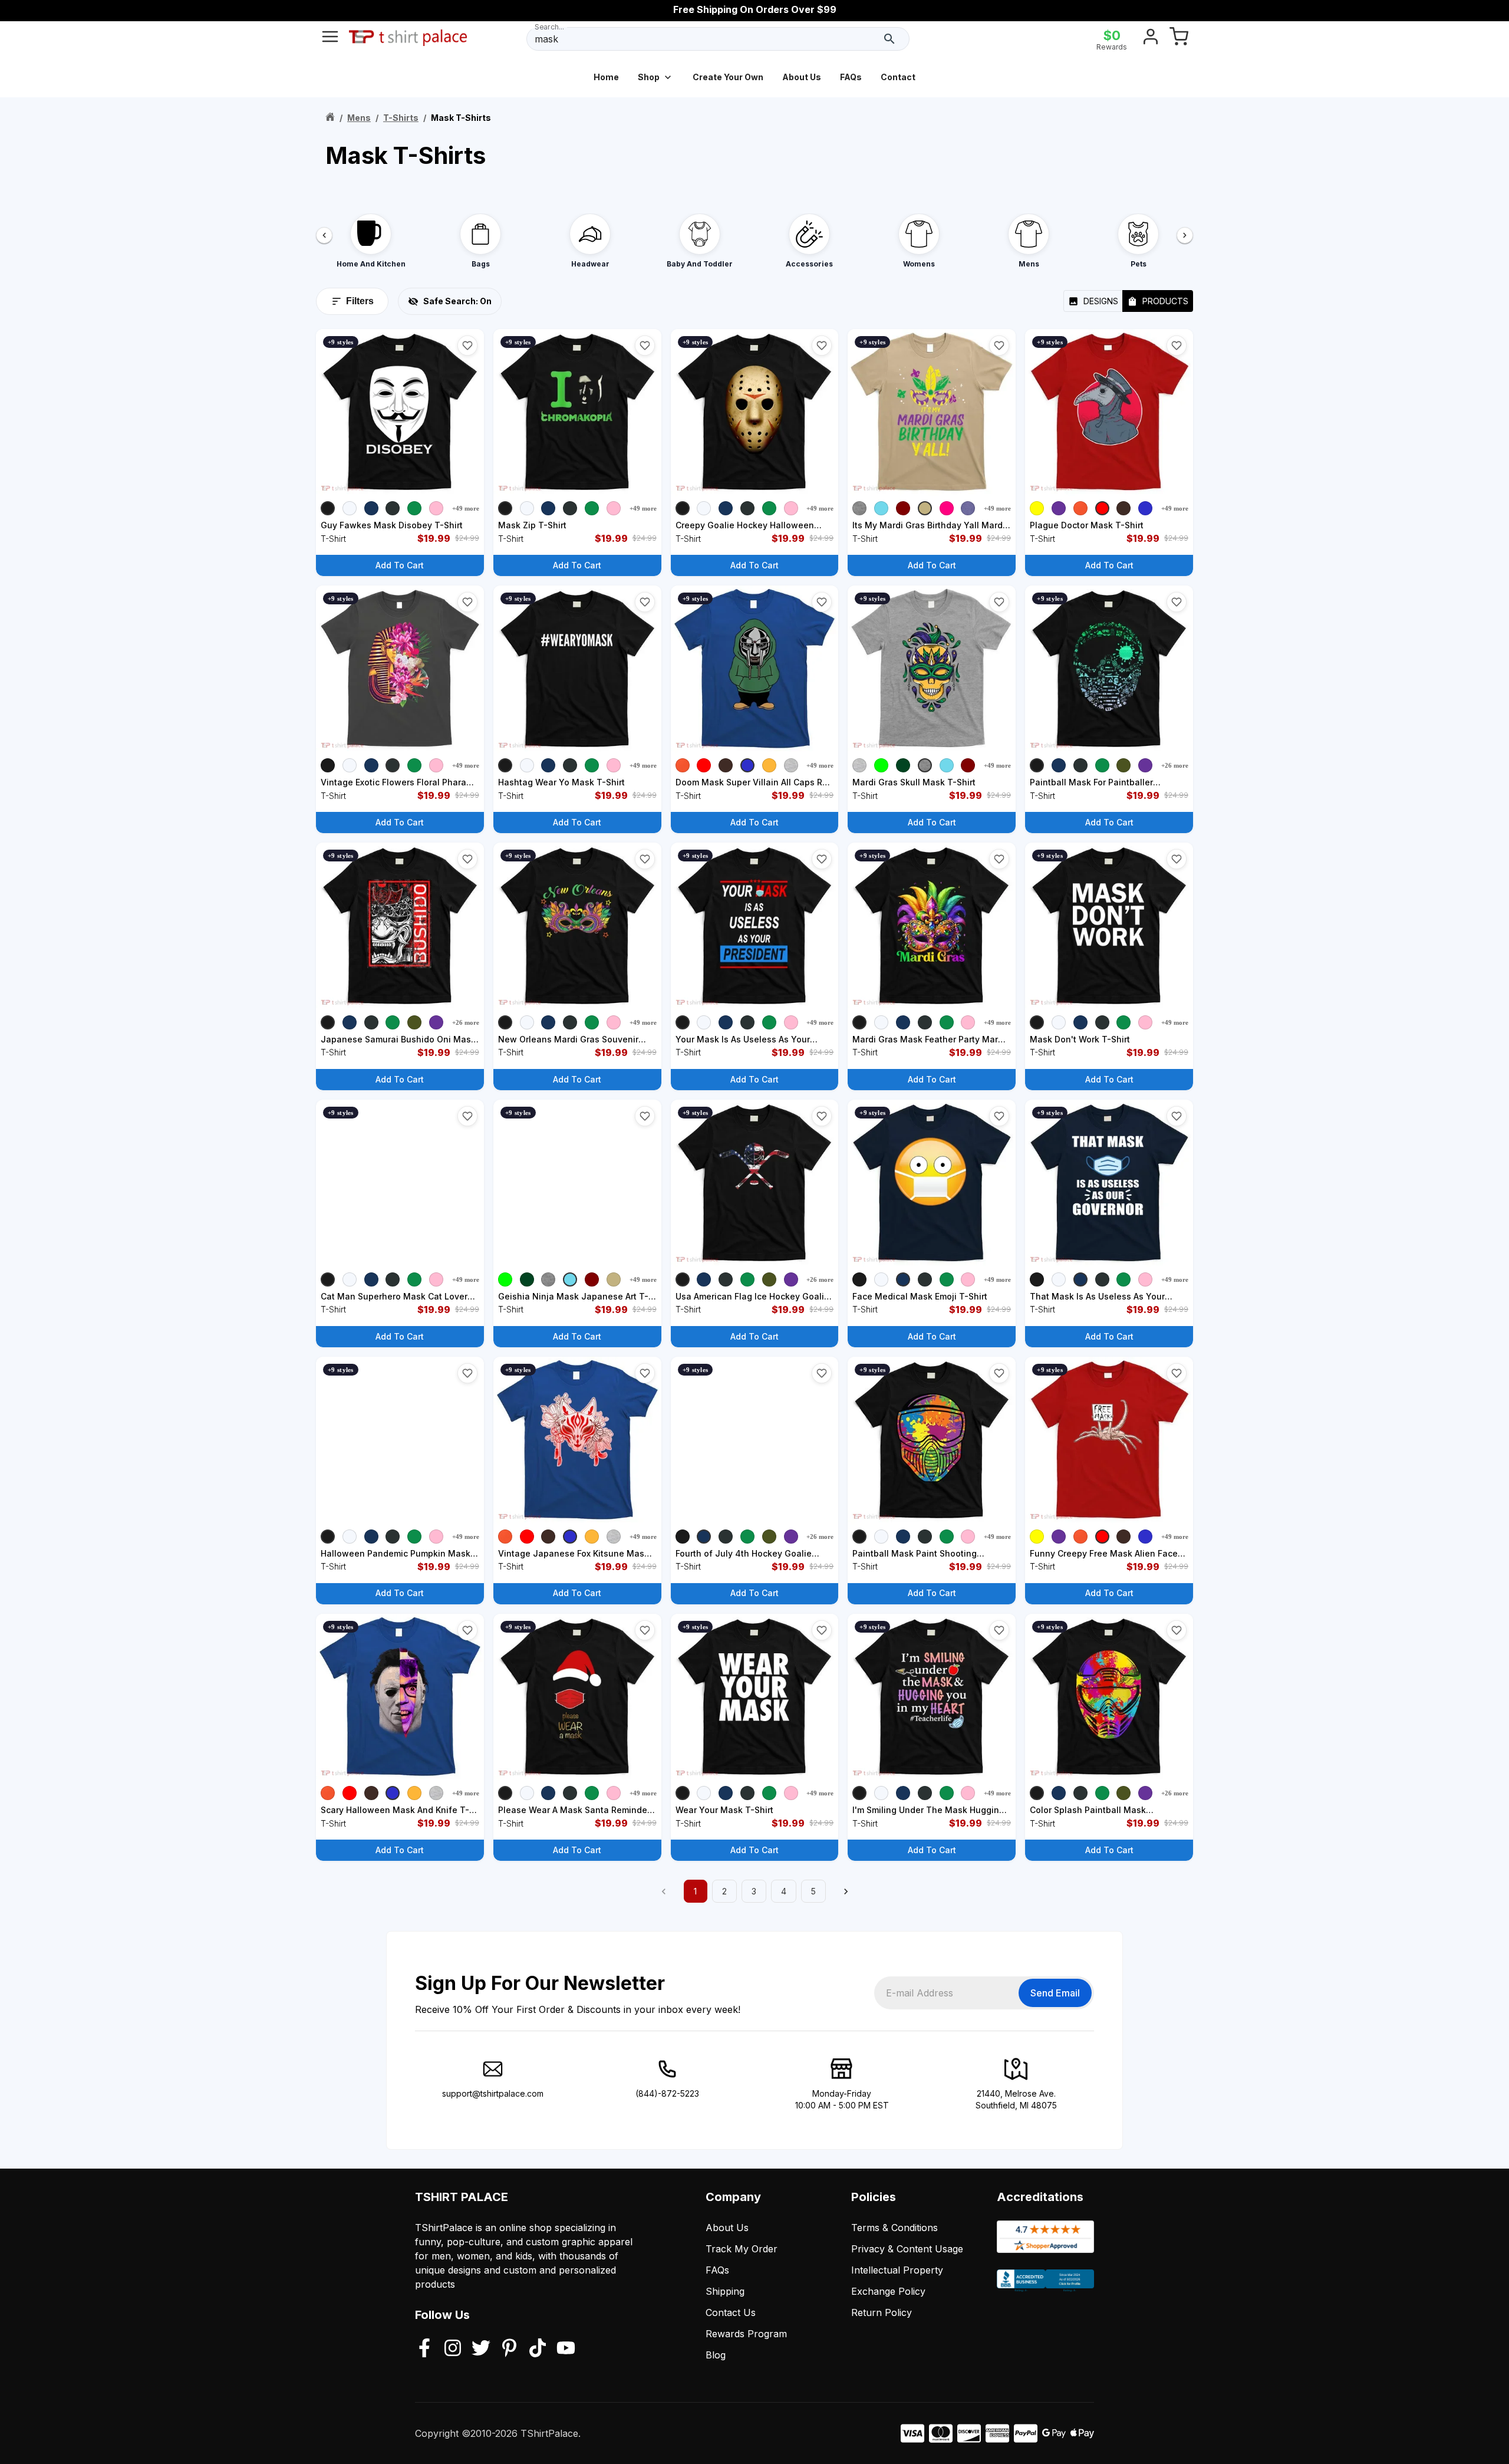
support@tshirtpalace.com (493, 2093)
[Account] (1151, 39)
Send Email (1055, 1993)
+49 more (466, 508)
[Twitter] (481, 2349)
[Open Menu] (330, 39)
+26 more (1175, 765)
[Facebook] (424, 2349)
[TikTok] (538, 2349)
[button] (467, 346)
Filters (360, 301)
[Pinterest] (509, 2349)
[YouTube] (566, 2349)
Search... (549, 27)
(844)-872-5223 (667, 2093)
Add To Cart (400, 565)
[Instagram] (453, 2349)
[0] (1179, 39)
